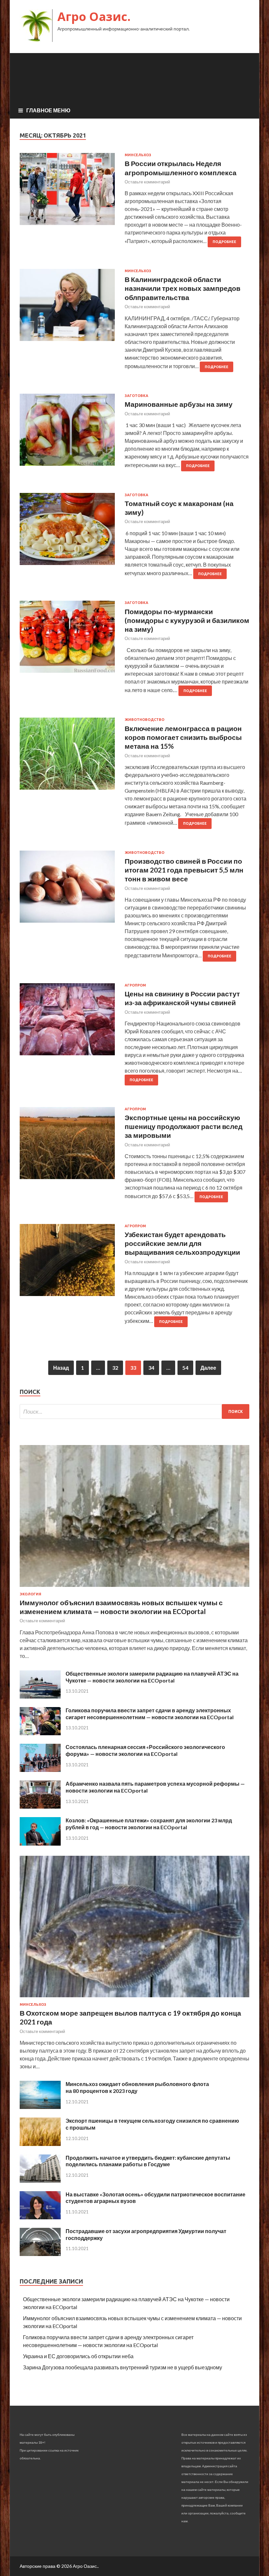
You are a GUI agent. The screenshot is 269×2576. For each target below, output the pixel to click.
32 (115, 1368)
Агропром (135, 985)
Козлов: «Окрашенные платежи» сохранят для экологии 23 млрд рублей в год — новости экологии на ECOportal (149, 1824)
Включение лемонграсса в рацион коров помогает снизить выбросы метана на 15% (183, 737)
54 (185, 1368)
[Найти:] (134, 1411)
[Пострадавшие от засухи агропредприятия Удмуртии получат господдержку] (40, 2254)
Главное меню (48, 110)
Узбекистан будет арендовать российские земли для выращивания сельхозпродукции (182, 1243)
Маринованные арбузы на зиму (179, 404)
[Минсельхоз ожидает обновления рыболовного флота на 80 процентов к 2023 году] (40, 2107)
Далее (208, 1368)
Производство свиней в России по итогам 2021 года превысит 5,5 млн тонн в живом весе (184, 870)
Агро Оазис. (94, 17)
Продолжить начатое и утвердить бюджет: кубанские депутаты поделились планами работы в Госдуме (148, 2161)
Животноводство (145, 720)
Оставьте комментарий (147, 182)
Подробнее (224, 242)
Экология (31, 1594)
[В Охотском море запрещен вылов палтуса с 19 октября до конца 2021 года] (134, 1998)
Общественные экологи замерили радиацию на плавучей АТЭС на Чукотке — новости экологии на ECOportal (152, 1677)
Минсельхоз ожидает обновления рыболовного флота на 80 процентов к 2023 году (137, 2087)
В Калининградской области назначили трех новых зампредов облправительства (183, 288)
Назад (61, 1368)
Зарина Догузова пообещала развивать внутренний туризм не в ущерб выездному (123, 2367)
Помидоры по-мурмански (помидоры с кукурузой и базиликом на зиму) (187, 620)
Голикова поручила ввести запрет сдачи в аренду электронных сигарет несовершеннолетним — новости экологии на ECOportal (150, 1714)
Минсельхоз (138, 155)
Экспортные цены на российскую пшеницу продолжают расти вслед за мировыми (184, 1126)
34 (151, 1368)
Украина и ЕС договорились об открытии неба (78, 2356)
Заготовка (136, 396)
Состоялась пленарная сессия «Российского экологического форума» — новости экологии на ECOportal (145, 1750)
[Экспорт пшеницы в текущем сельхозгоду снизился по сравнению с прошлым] (40, 2144)
